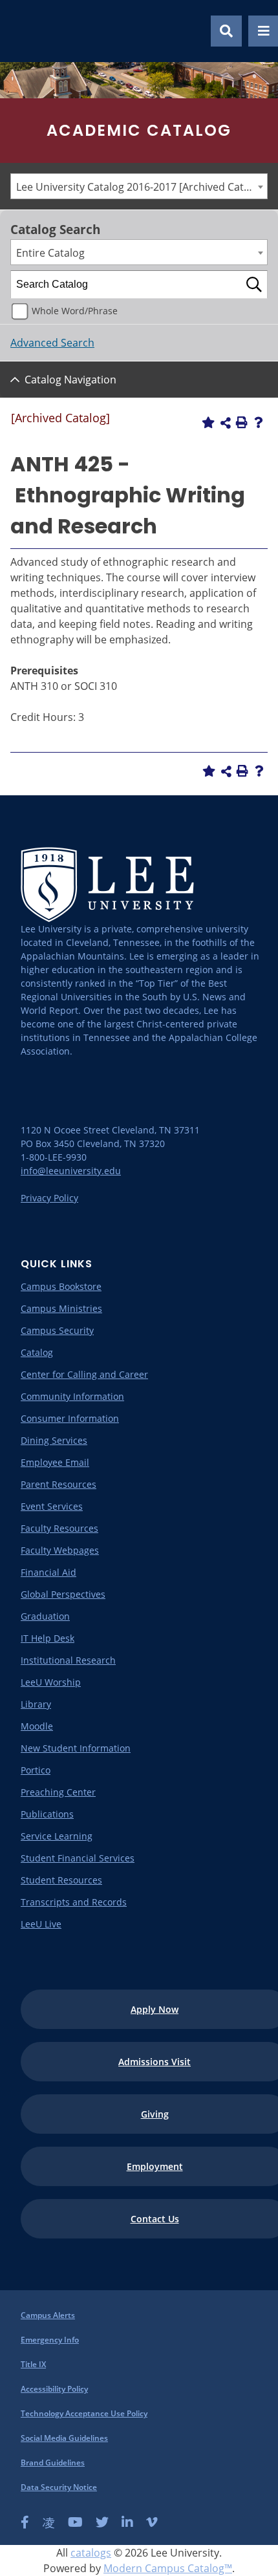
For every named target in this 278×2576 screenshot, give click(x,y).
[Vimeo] (152, 2522)
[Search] (254, 284)
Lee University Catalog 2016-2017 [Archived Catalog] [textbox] (142, 187)
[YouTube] (75, 2522)
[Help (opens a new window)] (259, 422)
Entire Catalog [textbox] (50, 253)
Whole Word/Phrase (75, 311)
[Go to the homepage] (25, 31)
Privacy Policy (49, 1198)
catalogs (91, 2553)
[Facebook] (25, 2522)
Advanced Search (52, 343)
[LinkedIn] (127, 2522)
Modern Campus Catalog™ (168, 2568)
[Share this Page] (226, 423)
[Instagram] (48, 2522)
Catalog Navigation (70, 380)
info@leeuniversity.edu (71, 1171)
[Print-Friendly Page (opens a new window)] (242, 422)
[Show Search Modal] (226, 31)
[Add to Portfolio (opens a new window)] (208, 422)
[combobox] (139, 186)
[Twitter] (102, 2522)
